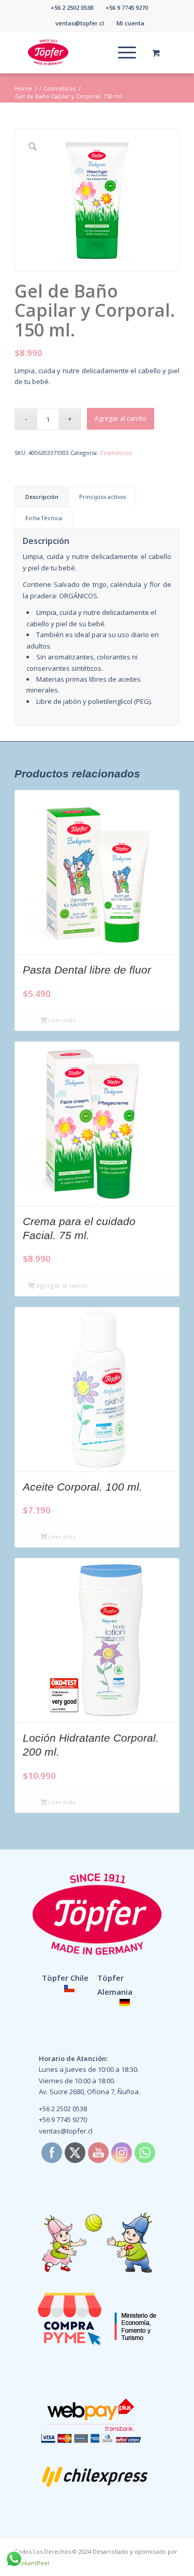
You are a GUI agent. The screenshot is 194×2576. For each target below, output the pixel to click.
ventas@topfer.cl (80, 23)
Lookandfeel (32, 2563)
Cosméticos (116, 453)
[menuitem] (72, 8)
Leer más (61, 1020)
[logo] (80, 52)
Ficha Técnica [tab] (44, 518)
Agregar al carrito (121, 418)
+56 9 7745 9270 (127, 8)
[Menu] (122, 52)
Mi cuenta (130, 23)
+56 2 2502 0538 (72, 8)
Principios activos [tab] (102, 497)
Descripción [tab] (42, 497)
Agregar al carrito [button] (61, 1285)
